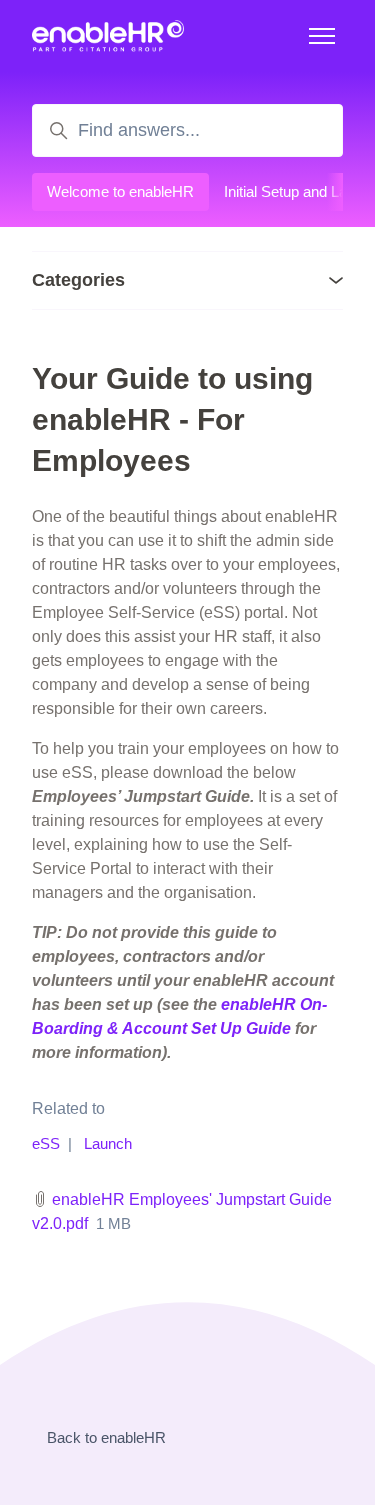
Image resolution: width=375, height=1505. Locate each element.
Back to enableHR (106, 1437)
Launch (108, 1143)
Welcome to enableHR (120, 191)
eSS (46, 1143)
